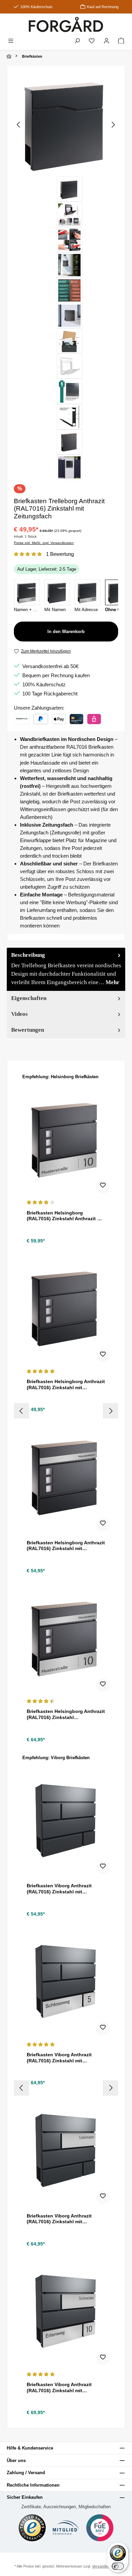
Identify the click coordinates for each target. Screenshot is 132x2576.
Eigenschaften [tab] (29, 998)
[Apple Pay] (59, 719)
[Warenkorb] (121, 41)
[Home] (9, 56)
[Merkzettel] (92, 41)
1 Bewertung (60, 554)
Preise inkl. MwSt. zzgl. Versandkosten (44, 543)
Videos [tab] (19, 1014)
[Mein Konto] (107, 41)
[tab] (66, 969)
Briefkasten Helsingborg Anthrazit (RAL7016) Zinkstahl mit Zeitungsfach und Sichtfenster (66, 1385)
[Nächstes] (113, 125)
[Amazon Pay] (22, 719)
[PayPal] (41, 719)
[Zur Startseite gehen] (66, 24)
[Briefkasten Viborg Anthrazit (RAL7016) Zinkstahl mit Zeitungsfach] (66, 1820)
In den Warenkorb (66, 632)
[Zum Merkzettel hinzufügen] (103, 1187)
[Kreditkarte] (76, 719)
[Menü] (12, 41)
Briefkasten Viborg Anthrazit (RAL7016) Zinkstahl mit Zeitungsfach (59, 1889)
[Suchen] (77, 41)
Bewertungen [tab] (28, 1030)
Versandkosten (104, 2566)
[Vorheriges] (19, 125)
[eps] (94, 719)
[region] (66, 277)
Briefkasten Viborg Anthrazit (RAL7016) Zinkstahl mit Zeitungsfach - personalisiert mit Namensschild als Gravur (64, 2219)
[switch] (118, 2566)
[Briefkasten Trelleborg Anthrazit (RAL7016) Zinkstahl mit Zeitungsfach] (66, 125)
